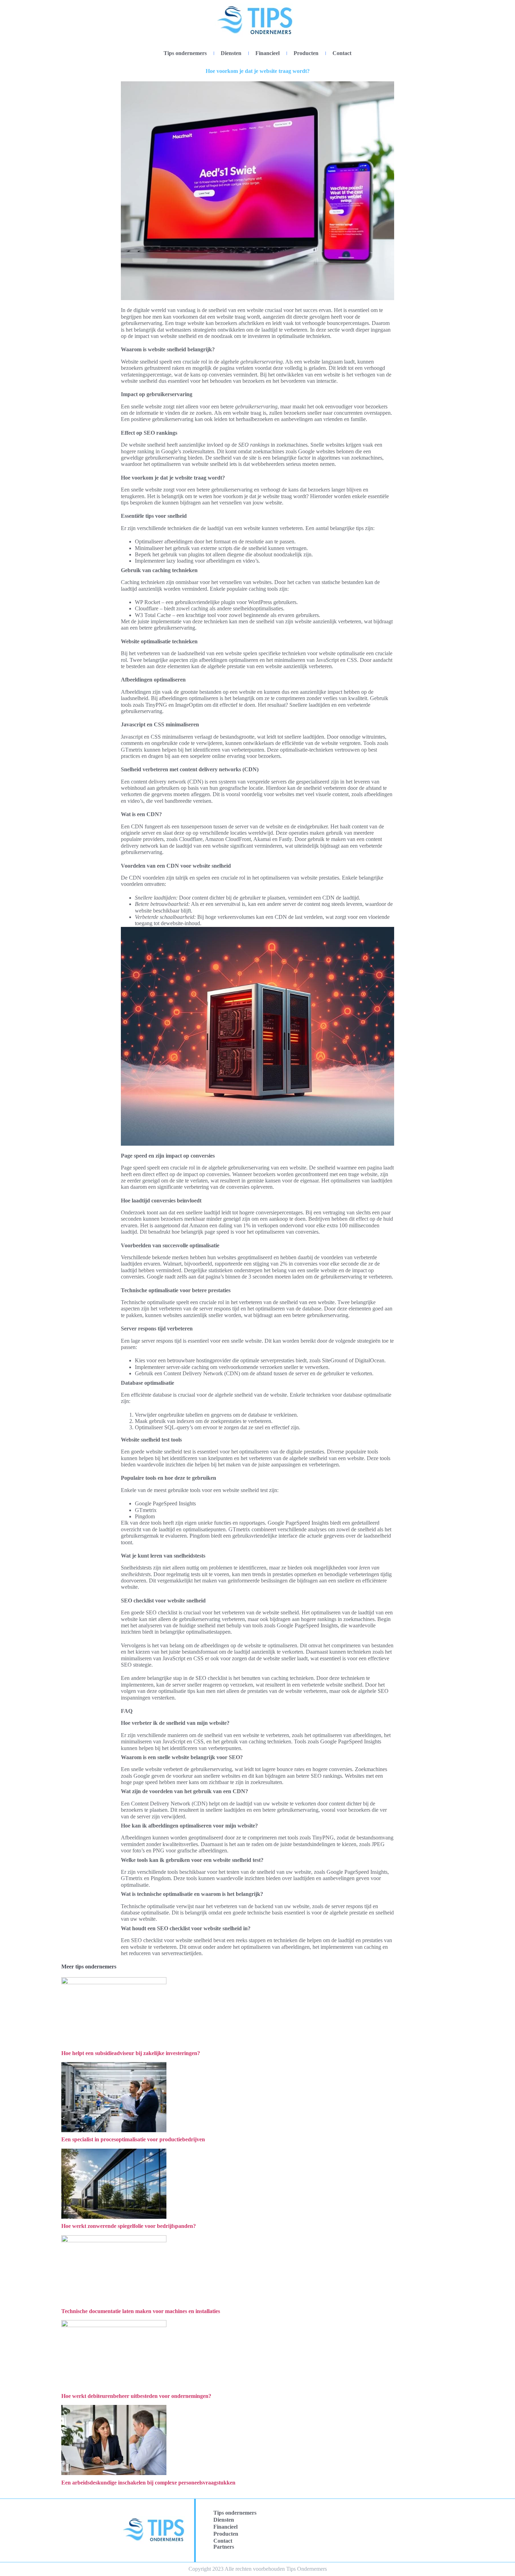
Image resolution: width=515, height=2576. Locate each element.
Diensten (231, 53)
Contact (342, 53)
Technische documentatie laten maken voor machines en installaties (141, 2311)
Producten (306, 53)
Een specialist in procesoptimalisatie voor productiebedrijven (133, 2139)
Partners (224, 2547)
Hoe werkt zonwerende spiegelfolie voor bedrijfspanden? (129, 2226)
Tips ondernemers (185, 53)
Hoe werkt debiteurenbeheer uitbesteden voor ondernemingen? (136, 2396)
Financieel (267, 53)
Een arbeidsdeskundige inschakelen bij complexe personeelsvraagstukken (148, 2483)
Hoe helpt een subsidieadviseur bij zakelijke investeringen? (131, 2053)
